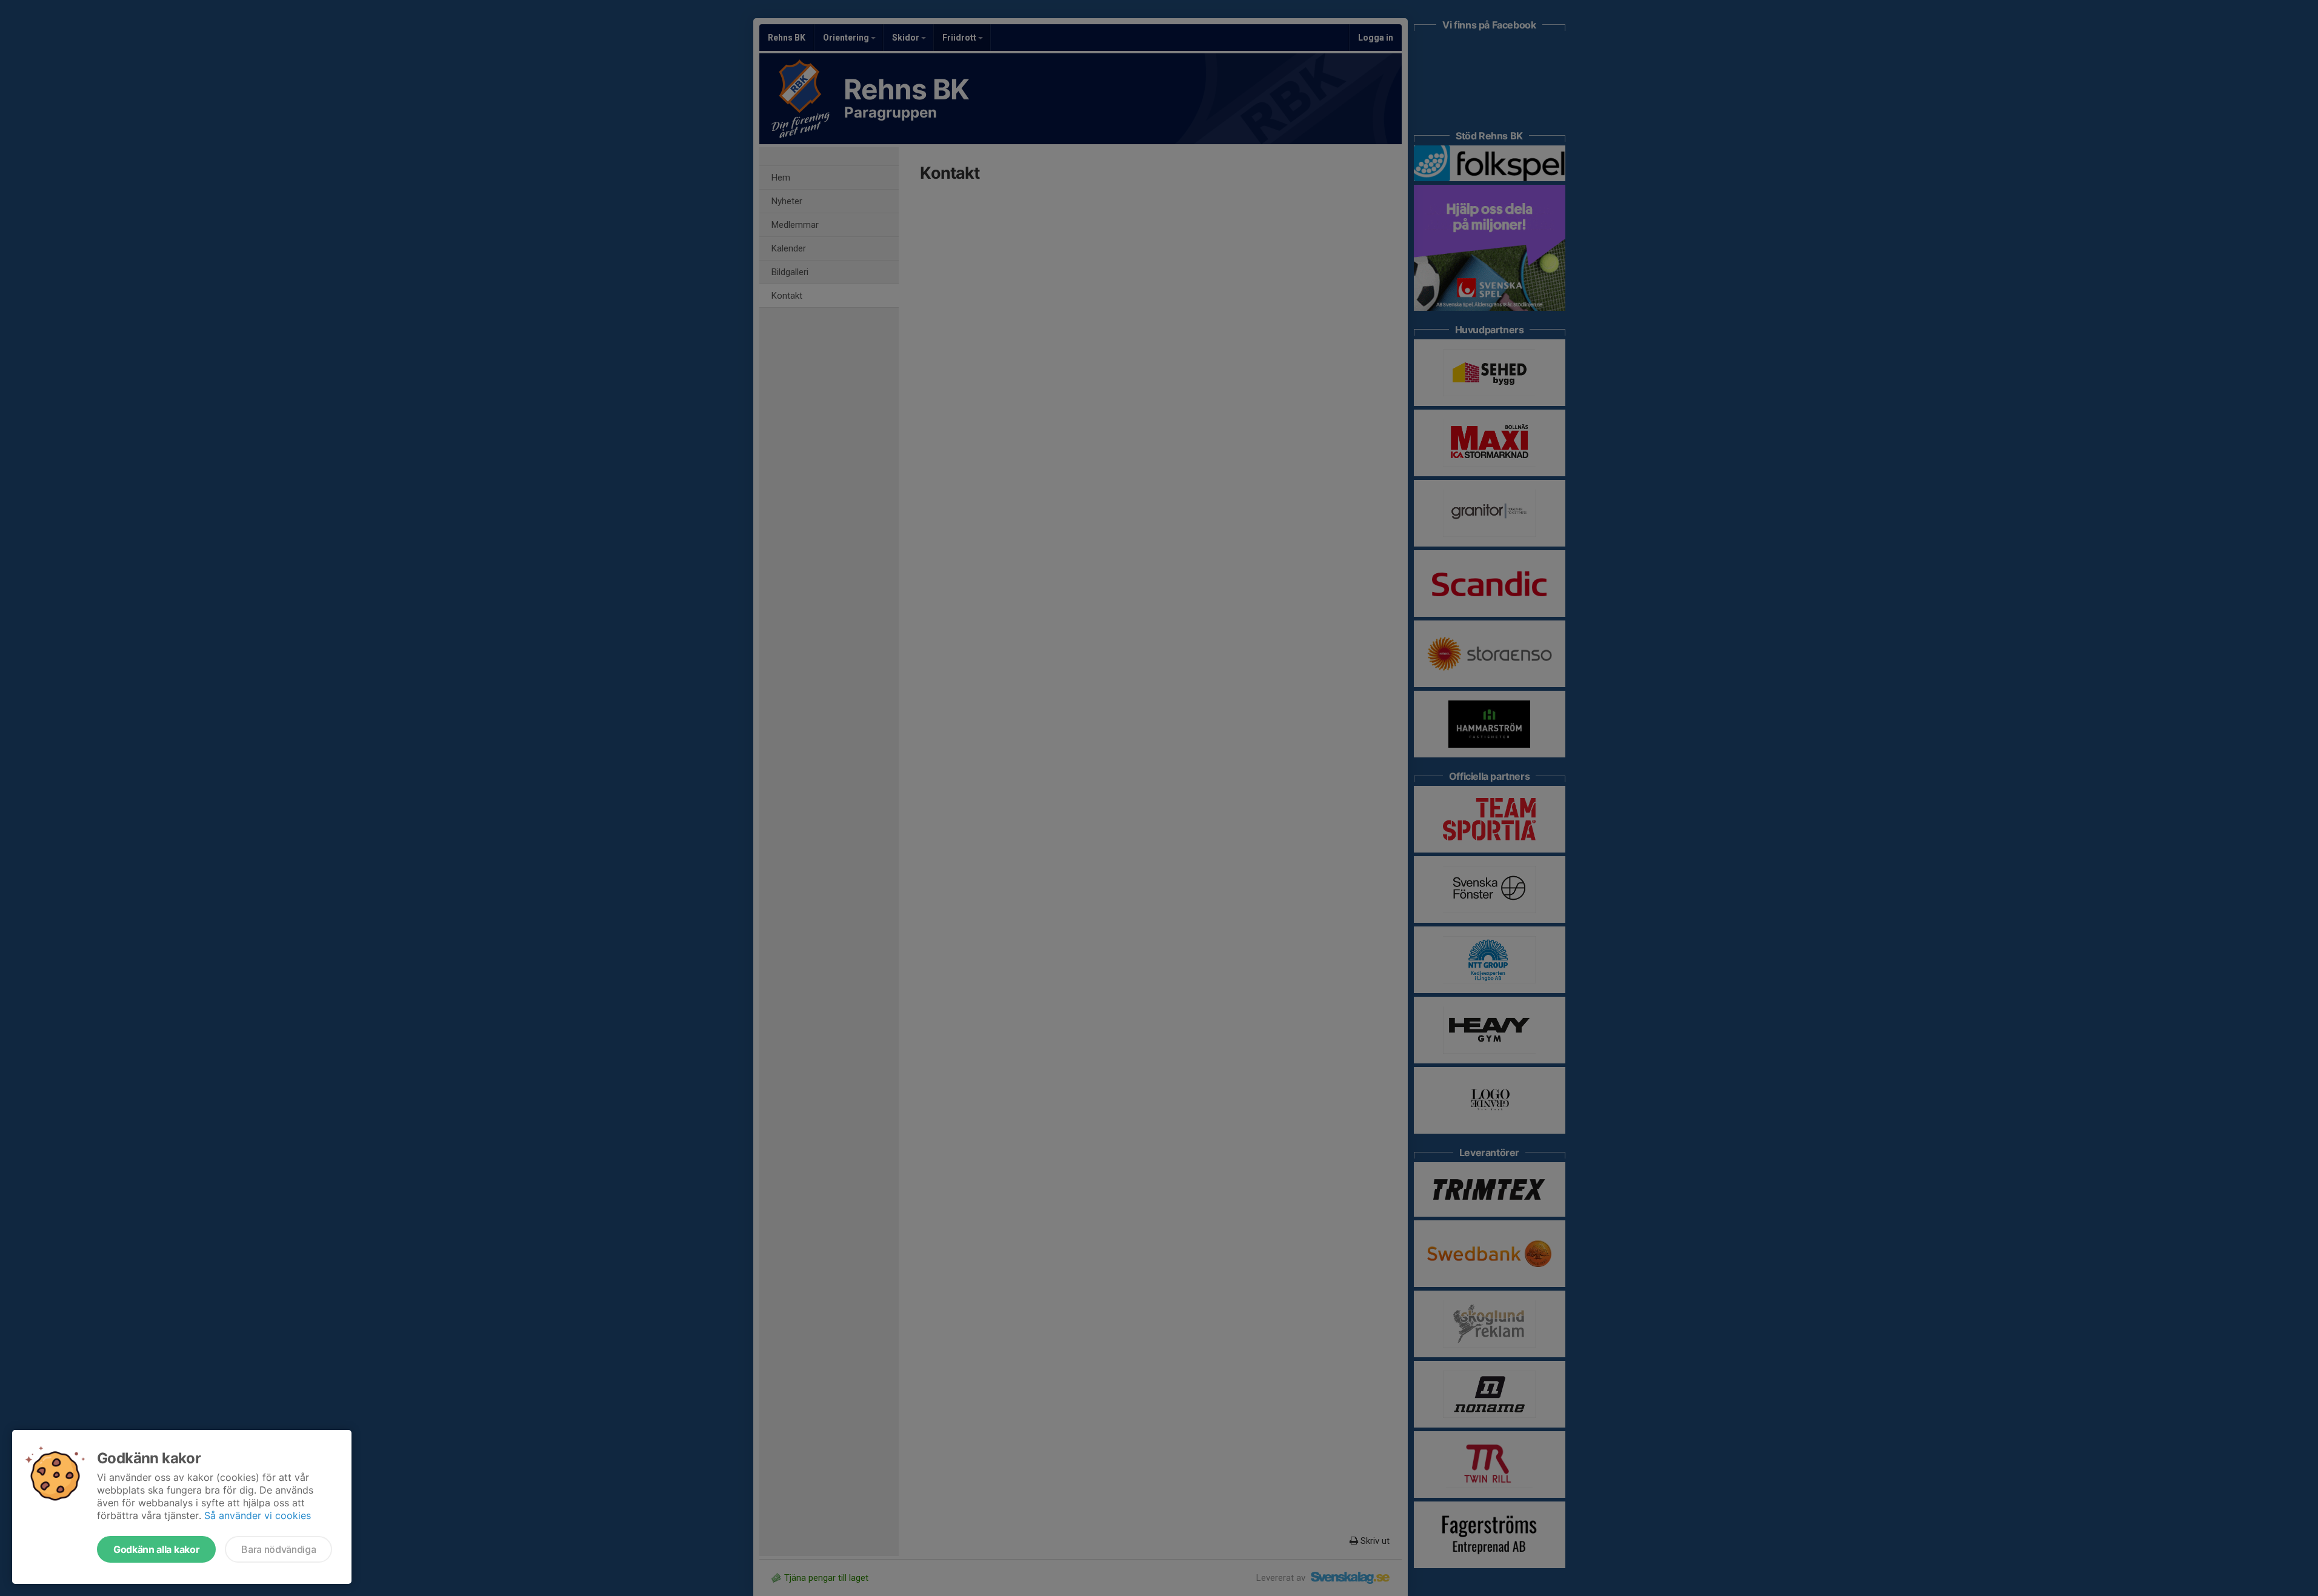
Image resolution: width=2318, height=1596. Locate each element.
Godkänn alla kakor (156, 1549)
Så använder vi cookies (258, 1515)
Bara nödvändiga (278, 1549)
